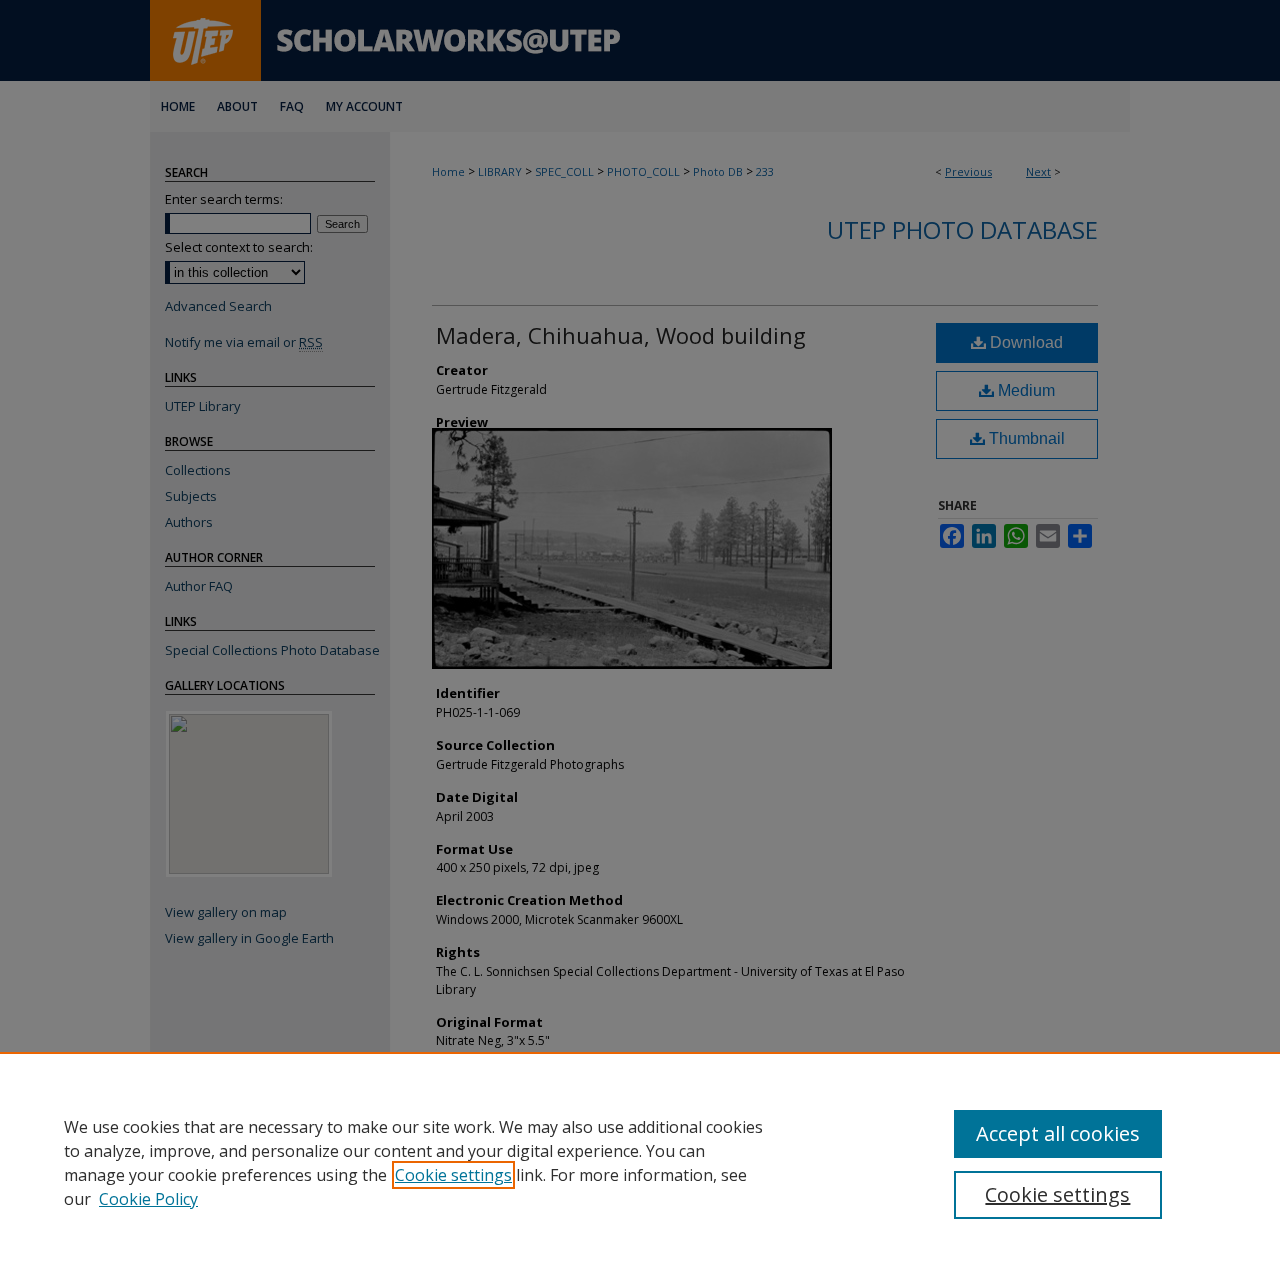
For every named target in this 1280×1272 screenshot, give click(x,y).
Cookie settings (453, 1175)
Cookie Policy (148, 1199)
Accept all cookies (1058, 1133)
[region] (640, 1162)
